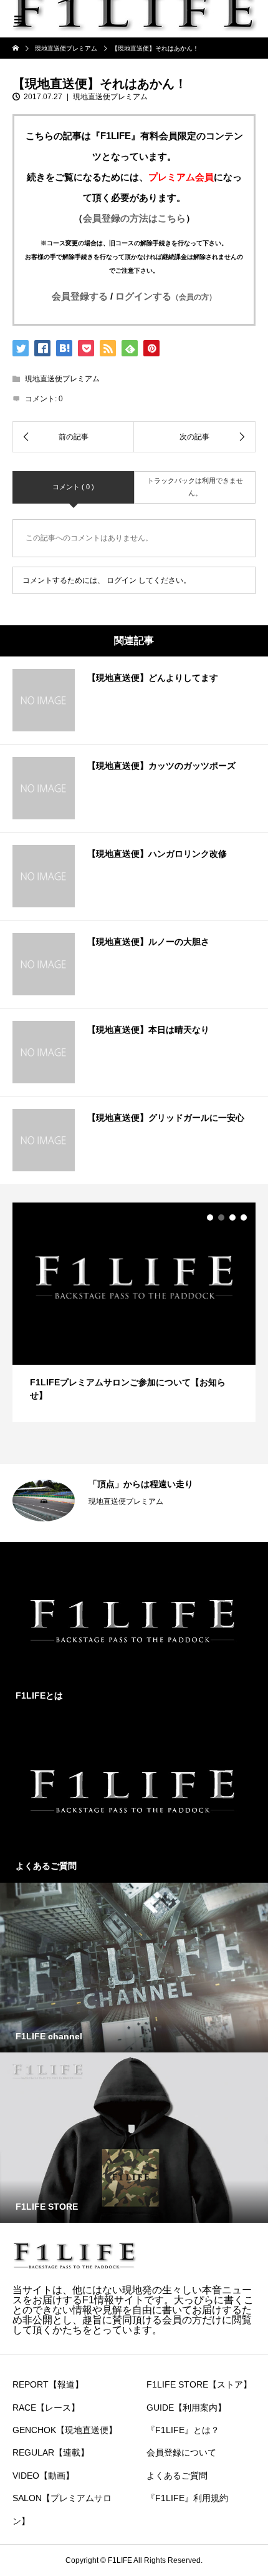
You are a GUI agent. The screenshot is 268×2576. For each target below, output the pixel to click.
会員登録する (80, 296)
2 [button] (221, 1217)
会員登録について (181, 2452)
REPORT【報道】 (48, 2384)
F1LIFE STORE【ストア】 (199, 2384)
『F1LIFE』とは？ (183, 2430)
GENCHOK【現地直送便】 (65, 2430)
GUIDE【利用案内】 (186, 2408)
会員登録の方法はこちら (134, 218)
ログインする (166, 296)
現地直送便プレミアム (110, 97)
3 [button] (232, 1217)
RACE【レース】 (46, 2408)
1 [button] (210, 1217)
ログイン (122, 580)
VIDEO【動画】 (43, 2476)
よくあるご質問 (177, 2476)
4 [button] (244, 1217)
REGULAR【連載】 (51, 2452)
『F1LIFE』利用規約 (187, 2498)
